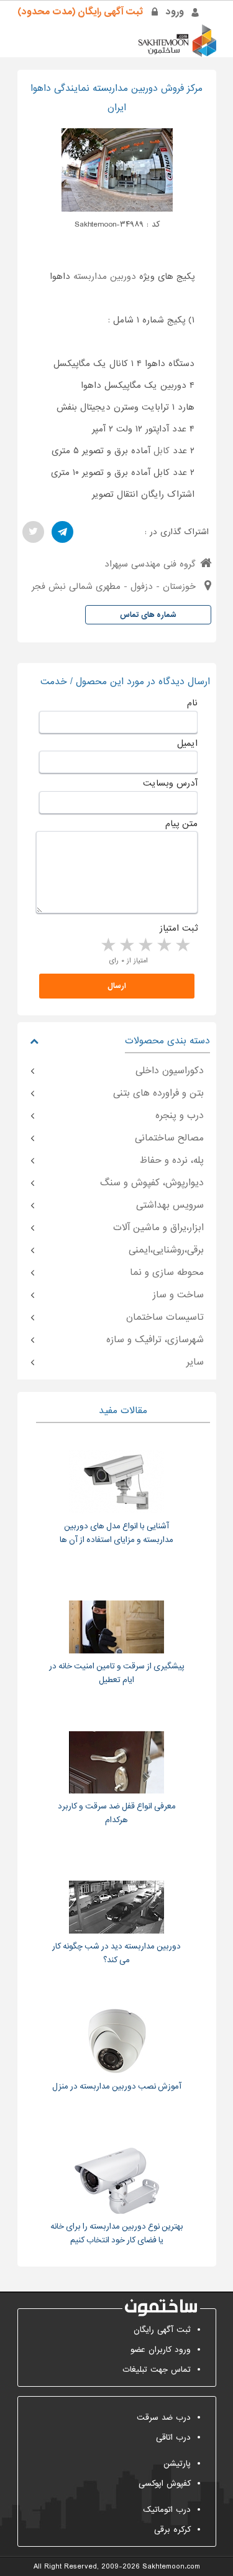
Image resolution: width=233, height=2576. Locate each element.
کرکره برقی (172, 2530)
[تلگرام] (62, 532)
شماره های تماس (148, 615)
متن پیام (181, 824)
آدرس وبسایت (170, 783)
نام (192, 703)
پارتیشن (177, 2464)
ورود (175, 12)
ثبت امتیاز (179, 928)
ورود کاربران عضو (161, 2350)
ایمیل (187, 743)
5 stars (107, 946)
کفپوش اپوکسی (165, 2484)
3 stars (145, 946)
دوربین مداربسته (105, 276)
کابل (162, 451)
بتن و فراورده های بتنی (158, 1093)
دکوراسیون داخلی (170, 1071)
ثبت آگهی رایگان (162, 2330)
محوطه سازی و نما (167, 1272)
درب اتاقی (173, 2437)
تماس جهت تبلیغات (157, 2370)
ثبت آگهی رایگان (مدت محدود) (80, 12)
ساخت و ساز (178, 1295)
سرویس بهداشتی (170, 1205)
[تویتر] (33, 532)
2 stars (163, 946)
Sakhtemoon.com (171, 2567)
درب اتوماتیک (167, 2510)
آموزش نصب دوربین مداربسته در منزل (117, 2086)
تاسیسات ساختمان (165, 1317)
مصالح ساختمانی (169, 1138)
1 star (182, 946)
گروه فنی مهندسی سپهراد (150, 564)
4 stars (126, 946)
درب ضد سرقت (164, 2418)
